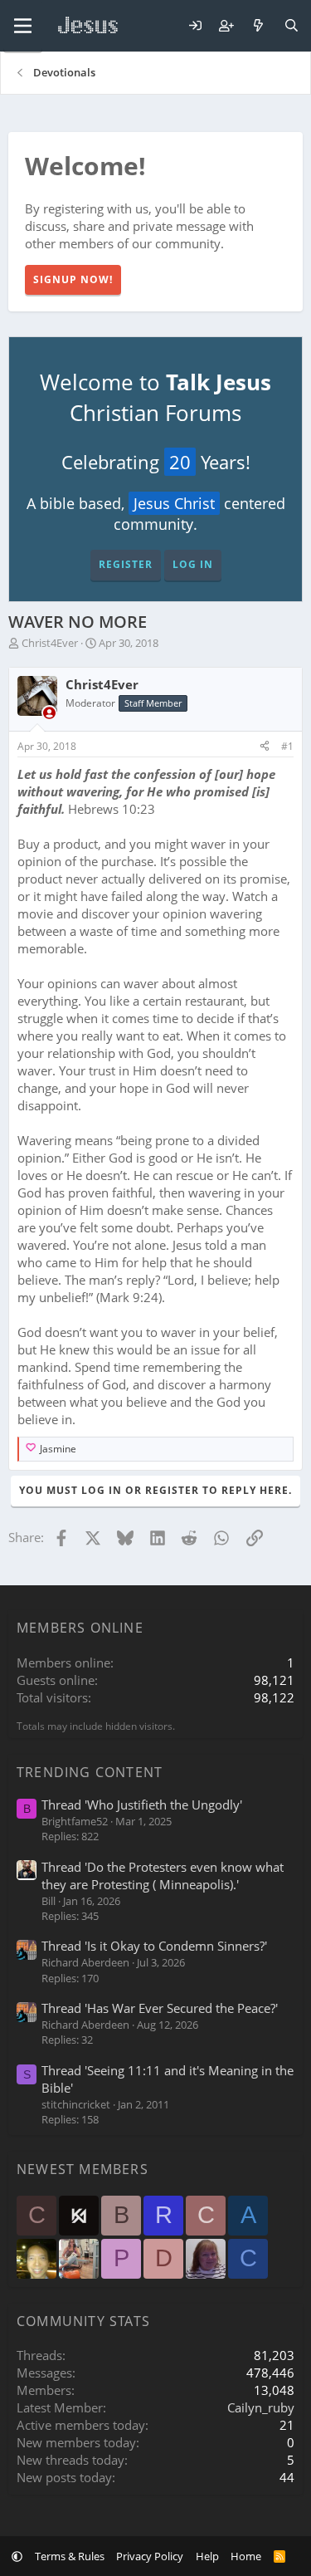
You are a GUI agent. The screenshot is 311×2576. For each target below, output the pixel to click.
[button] (17, 2556)
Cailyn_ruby (261, 2407)
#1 (287, 746)
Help (207, 2556)
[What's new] (258, 26)
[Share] (265, 747)
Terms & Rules (70, 2556)
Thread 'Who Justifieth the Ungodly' (142, 1805)
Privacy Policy (150, 2556)
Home (246, 2556)
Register (126, 564)
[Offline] (49, 713)
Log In (193, 564)
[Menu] (23, 26)
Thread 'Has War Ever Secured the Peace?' (160, 2008)
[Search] (292, 26)
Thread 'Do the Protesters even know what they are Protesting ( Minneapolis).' (163, 1876)
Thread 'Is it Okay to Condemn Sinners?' (154, 1946)
